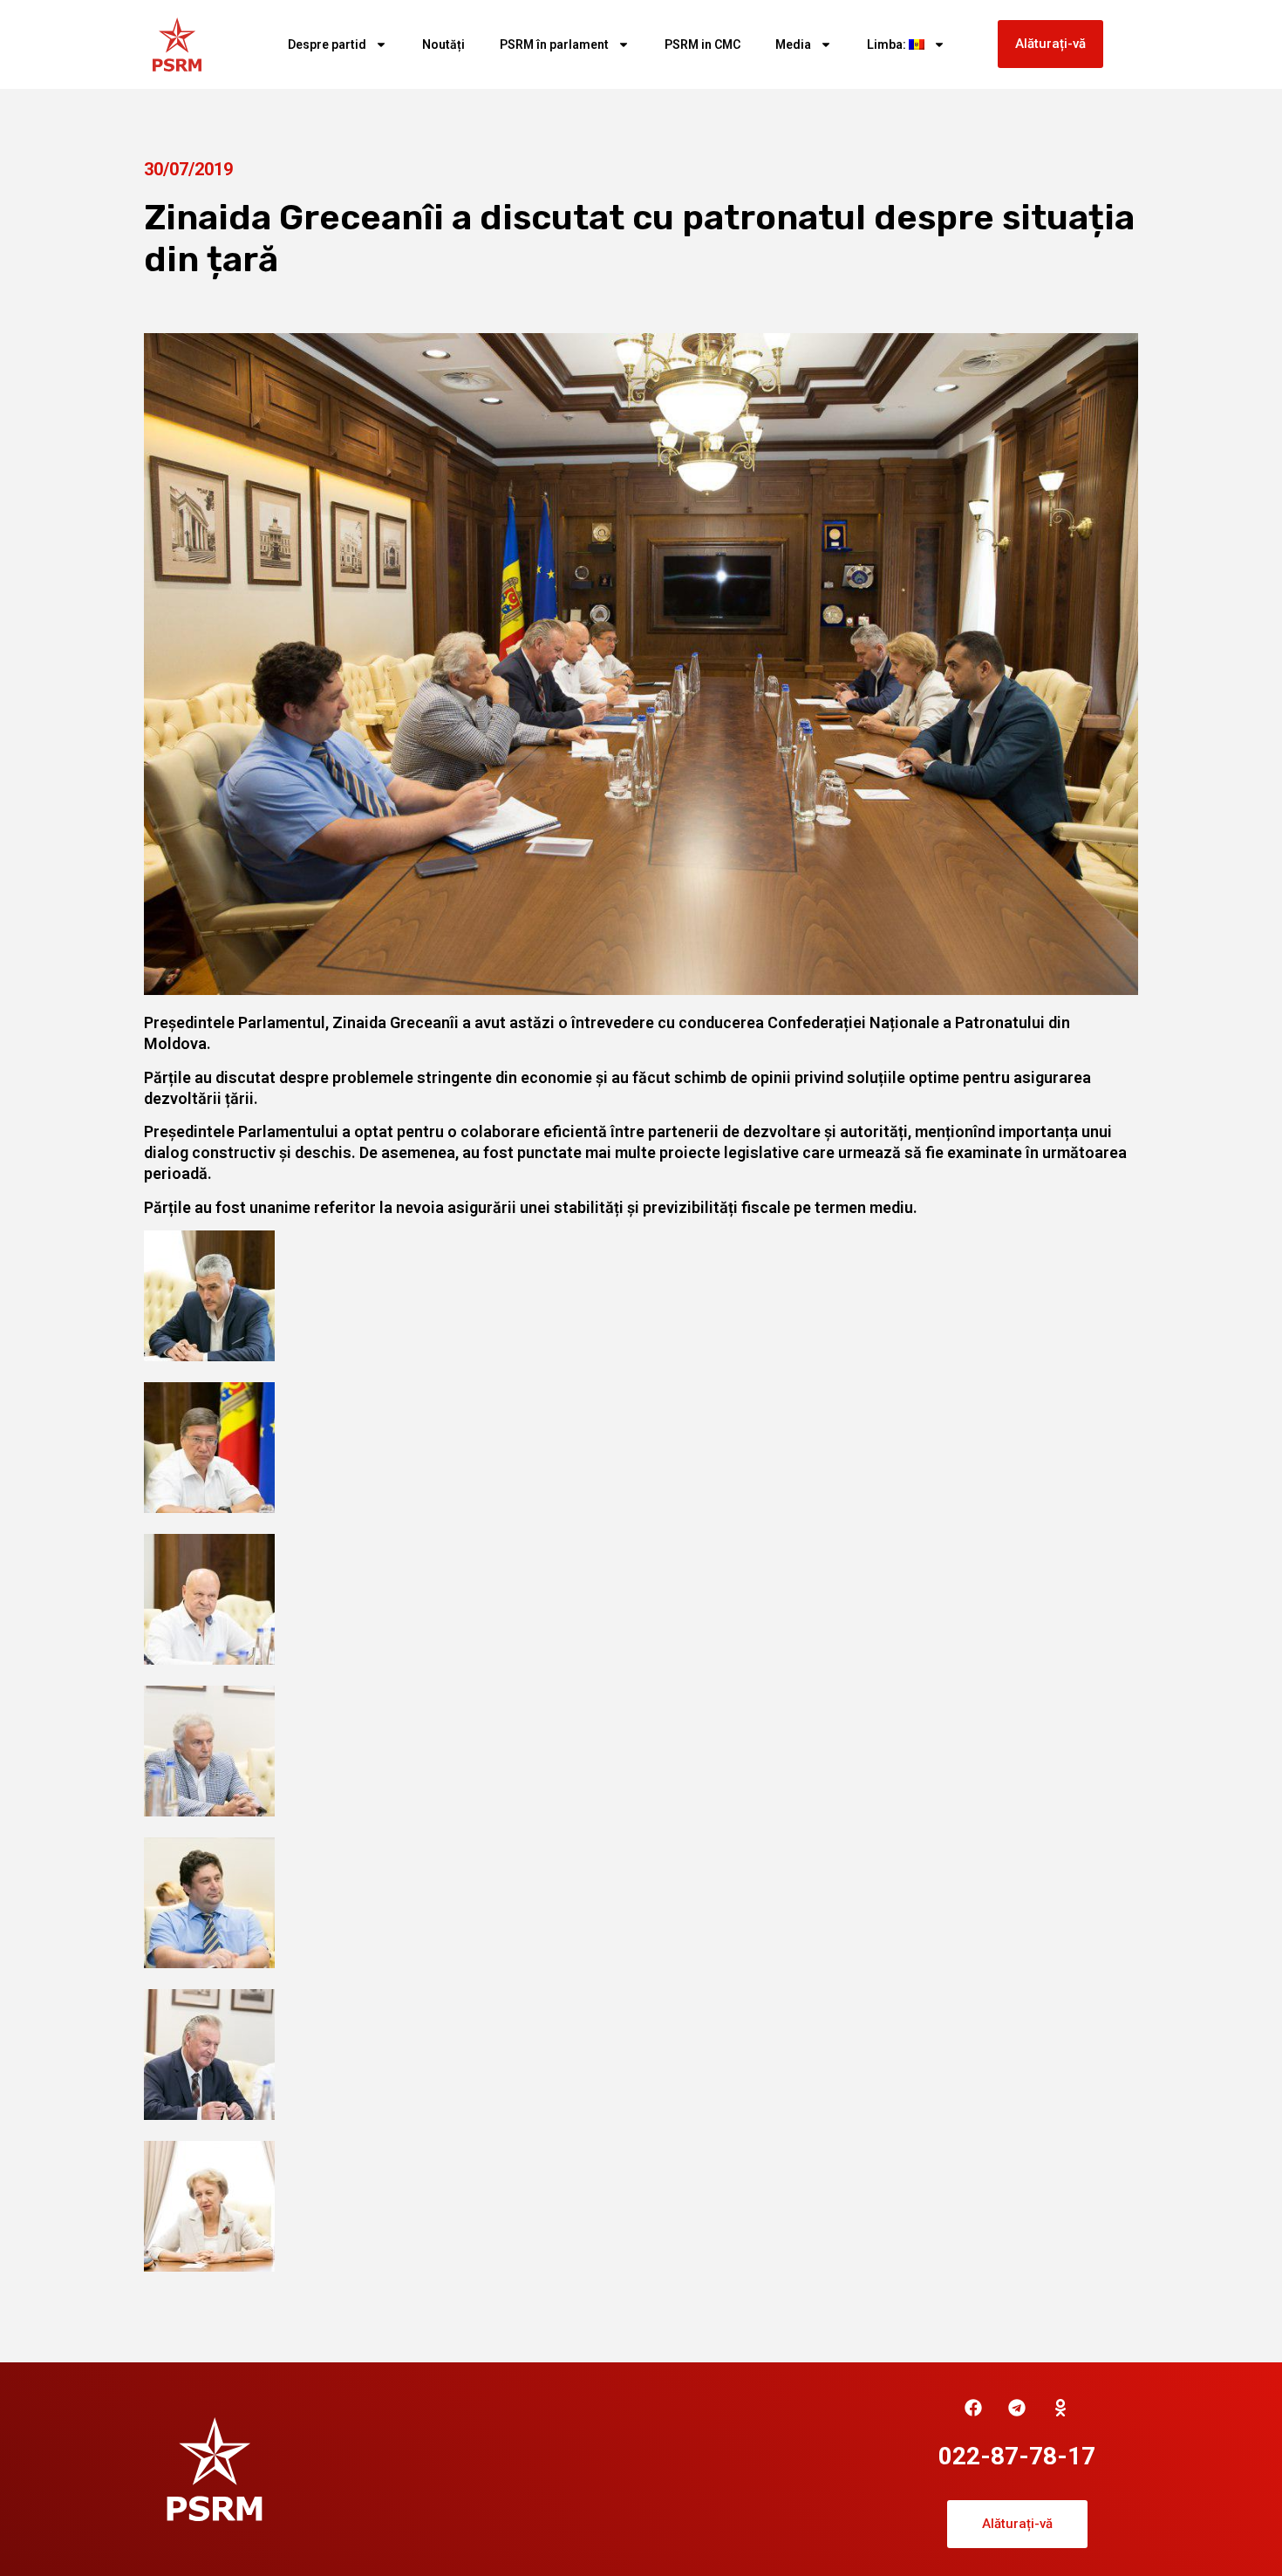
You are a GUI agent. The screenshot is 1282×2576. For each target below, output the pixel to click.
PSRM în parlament (554, 44)
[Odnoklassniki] (1060, 2408)
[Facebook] (973, 2408)
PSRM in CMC (702, 44)
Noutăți (443, 44)
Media (793, 44)
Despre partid (327, 44)
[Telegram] (1017, 2408)
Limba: (888, 44)
